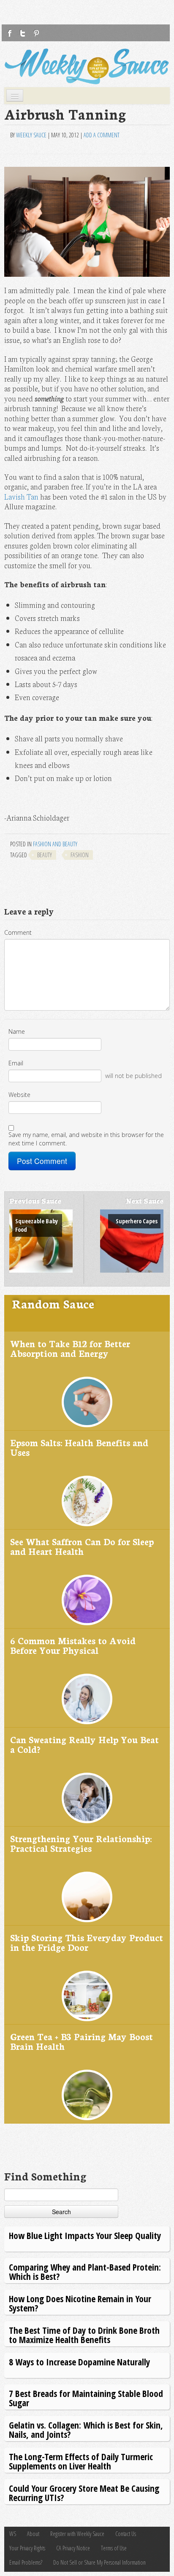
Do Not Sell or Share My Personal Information (99, 2562)
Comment (18, 932)
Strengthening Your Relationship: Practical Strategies (81, 1843)
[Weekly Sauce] (87, 66)
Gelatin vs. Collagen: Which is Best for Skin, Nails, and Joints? (86, 2430)
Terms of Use (114, 2548)
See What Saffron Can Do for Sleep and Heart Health (82, 1546)
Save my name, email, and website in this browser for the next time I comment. (86, 1139)
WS (13, 2534)
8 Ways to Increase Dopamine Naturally (79, 2362)
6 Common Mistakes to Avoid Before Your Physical (73, 1645)
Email (16, 1063)
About (33, 2534)
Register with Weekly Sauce (77, 2534)
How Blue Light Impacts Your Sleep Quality (85, 2235)
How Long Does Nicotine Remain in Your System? (80, 2303)
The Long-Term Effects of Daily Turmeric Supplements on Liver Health (81, 2461)
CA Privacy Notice (73, 2548)
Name (17, 1031)
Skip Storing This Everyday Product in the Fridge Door (87, 1942)
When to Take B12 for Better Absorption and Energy (70, 1348)
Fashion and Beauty (55, 844)
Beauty (45, 855)
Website (19, 1095)
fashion (80, 855)
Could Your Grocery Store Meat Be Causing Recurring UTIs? (84, 2493)
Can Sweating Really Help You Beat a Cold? (84, 1744)
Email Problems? (26, 2562)
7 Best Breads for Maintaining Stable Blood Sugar (86, 2398)
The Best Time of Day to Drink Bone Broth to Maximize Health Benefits (84, 2335)
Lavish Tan (21, 496)
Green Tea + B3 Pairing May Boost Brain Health (82, 2041)
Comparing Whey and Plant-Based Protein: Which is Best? (85, 2272)
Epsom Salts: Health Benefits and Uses (79, 1447)
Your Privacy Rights (27, 2548)
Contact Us (126, 2534)
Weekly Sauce (31, 135)
